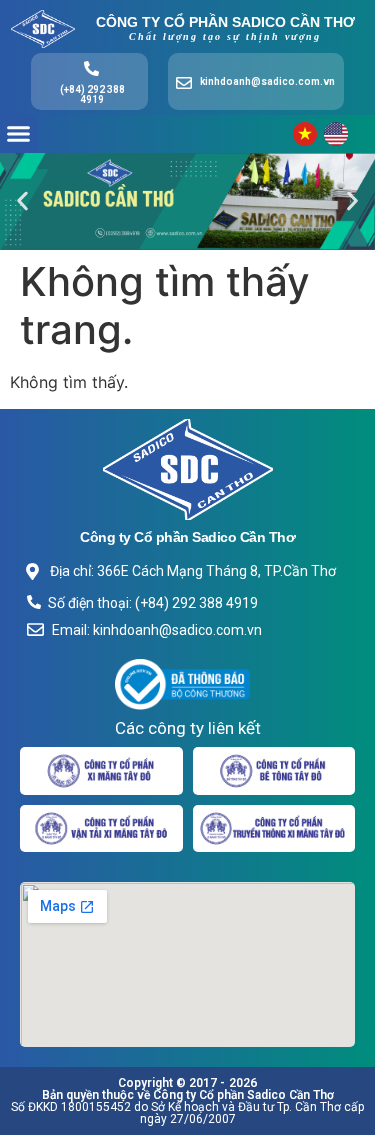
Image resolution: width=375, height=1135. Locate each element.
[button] (19, 134)
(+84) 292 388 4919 (92, 94)
